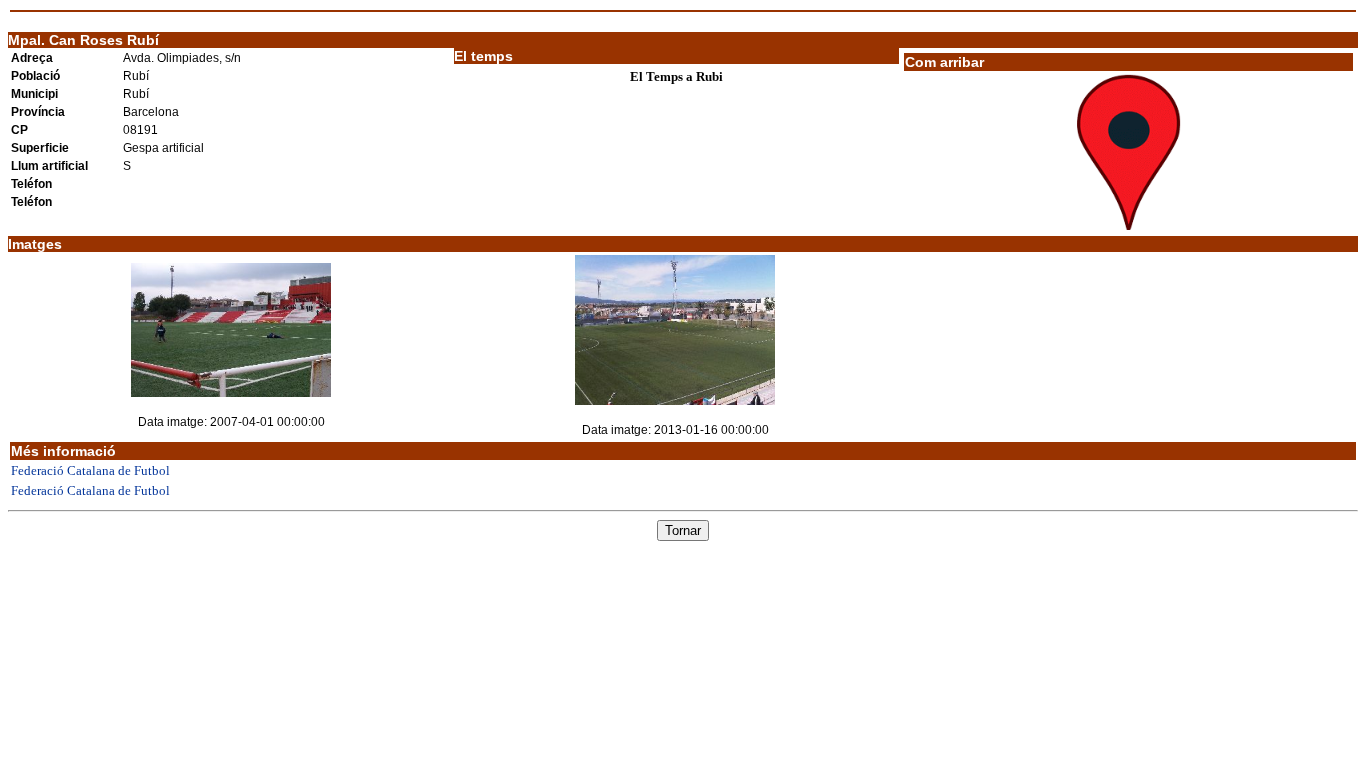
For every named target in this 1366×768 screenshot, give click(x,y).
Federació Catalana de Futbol (90, 470)
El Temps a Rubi (676, 76)
